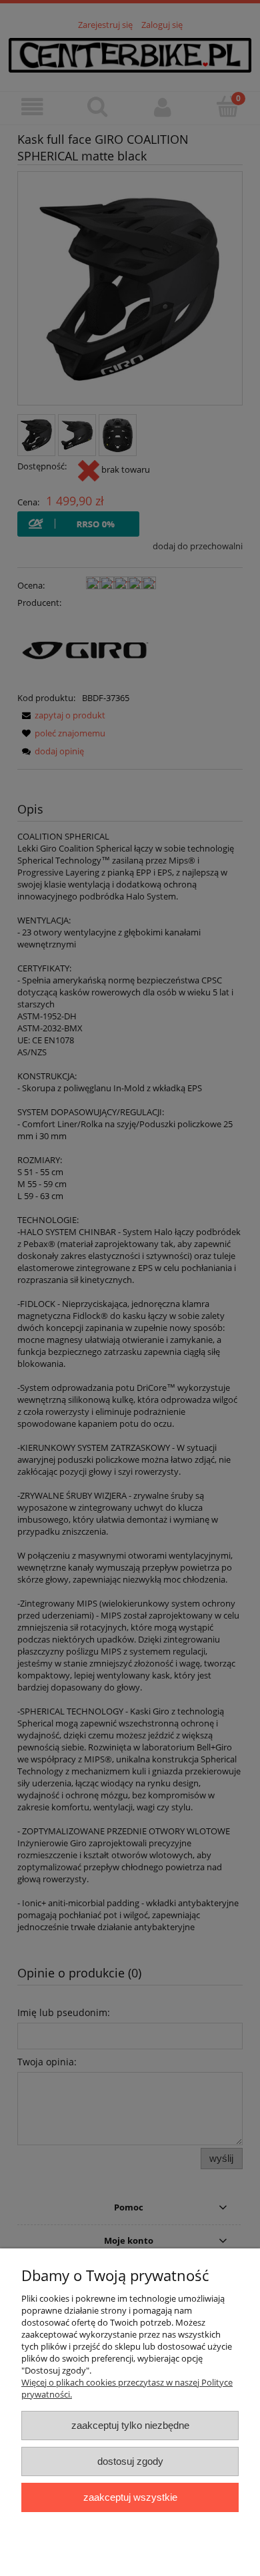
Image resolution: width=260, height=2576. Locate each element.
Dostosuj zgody (130, 2461)
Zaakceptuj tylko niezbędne (130, 2425)
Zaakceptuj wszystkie (130, 2497)
